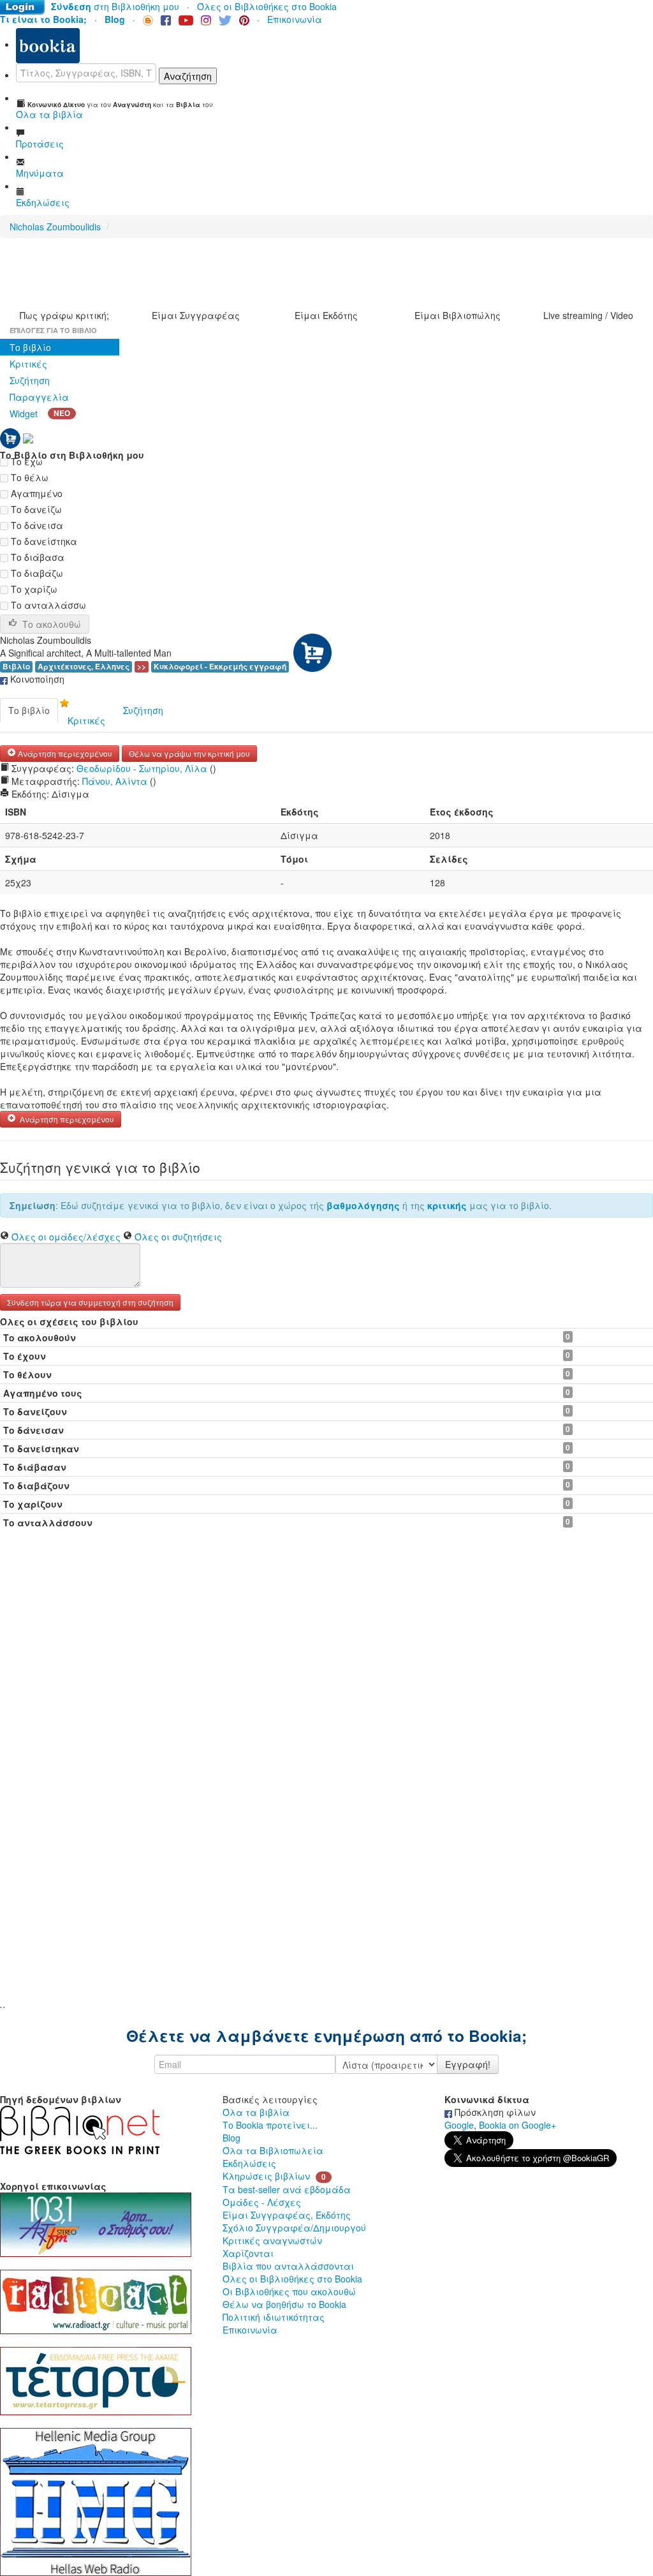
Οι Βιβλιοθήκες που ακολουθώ (289, 2291)
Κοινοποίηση (36, 679)
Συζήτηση (30, 380)
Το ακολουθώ (52, 624)
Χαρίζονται (248, 2253)
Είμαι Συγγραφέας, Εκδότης (287, 2215)
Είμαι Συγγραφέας (196, 315)
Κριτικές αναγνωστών (272, 2240)
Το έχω (26, 461)
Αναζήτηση (188, 76)
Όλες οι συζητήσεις (178, 1237)
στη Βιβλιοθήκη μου (115, 6)
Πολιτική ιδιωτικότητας (274, 2317)
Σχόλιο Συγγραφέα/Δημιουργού (294, 2228)
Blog (231, 2138)
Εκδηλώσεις (249, 2163)
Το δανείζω (35, 509)
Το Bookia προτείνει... (270, 2125)
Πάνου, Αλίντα (115, 781)
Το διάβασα (36, 557)
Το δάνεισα (36, 525)
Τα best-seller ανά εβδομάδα (287, 2189)
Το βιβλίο (30, 347)
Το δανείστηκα (43, 541)
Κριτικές (28, 364)
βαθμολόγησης (363, 1205)
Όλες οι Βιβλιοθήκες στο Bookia (267, 6)
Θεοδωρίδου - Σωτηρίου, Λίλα (142, 768)
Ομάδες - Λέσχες (262, 2202)
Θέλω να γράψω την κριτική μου (189, 753)
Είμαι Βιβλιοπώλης (458, 315)
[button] (90, 1301)
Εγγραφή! (468, 2064)
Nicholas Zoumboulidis (55, 227)
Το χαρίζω (33, 589)
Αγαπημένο (35, 493)
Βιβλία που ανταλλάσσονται (288, 2266)
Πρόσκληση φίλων (494, 2112)
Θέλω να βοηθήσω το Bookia (284, 2304)
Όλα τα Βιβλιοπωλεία (273, 2150)
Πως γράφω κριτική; (64, 315)
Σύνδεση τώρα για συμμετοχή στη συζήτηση (90, 1302)
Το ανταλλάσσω (47, 605)
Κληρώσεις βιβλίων (266, 2176)
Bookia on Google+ (517, 2125)
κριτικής (447, 1205)
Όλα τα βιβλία (256, 2112)
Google (459, 2125)
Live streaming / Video (588, 315)
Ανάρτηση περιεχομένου (64, 753)
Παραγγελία (39, 397)
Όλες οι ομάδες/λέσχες (66, 1237)
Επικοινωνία (295, 19)
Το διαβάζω (36, 573)
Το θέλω (28, 477)
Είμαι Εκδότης (326, 315)
